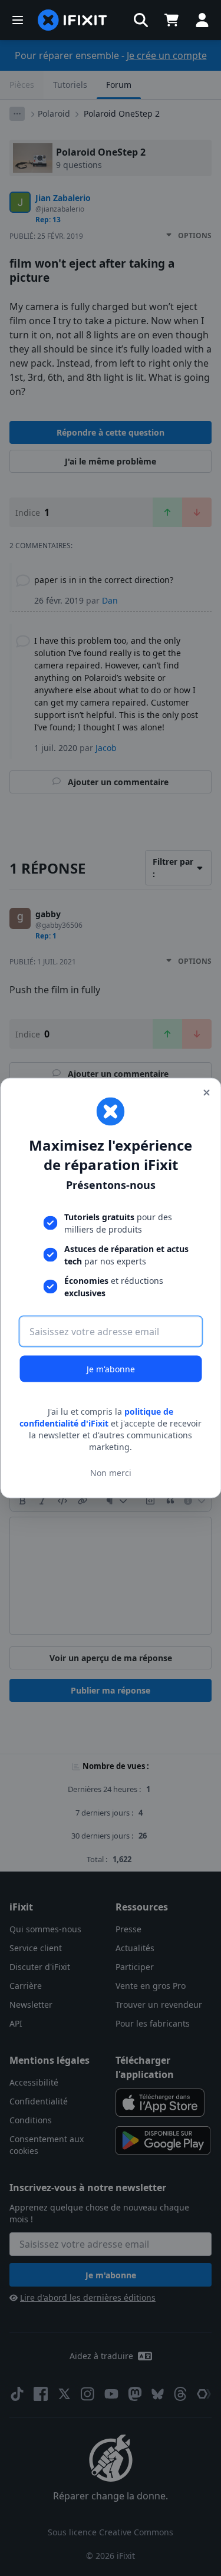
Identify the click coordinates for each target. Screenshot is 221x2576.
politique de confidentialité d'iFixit (96, 1417)
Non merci (111, 1472)
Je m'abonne (111, 1369)
